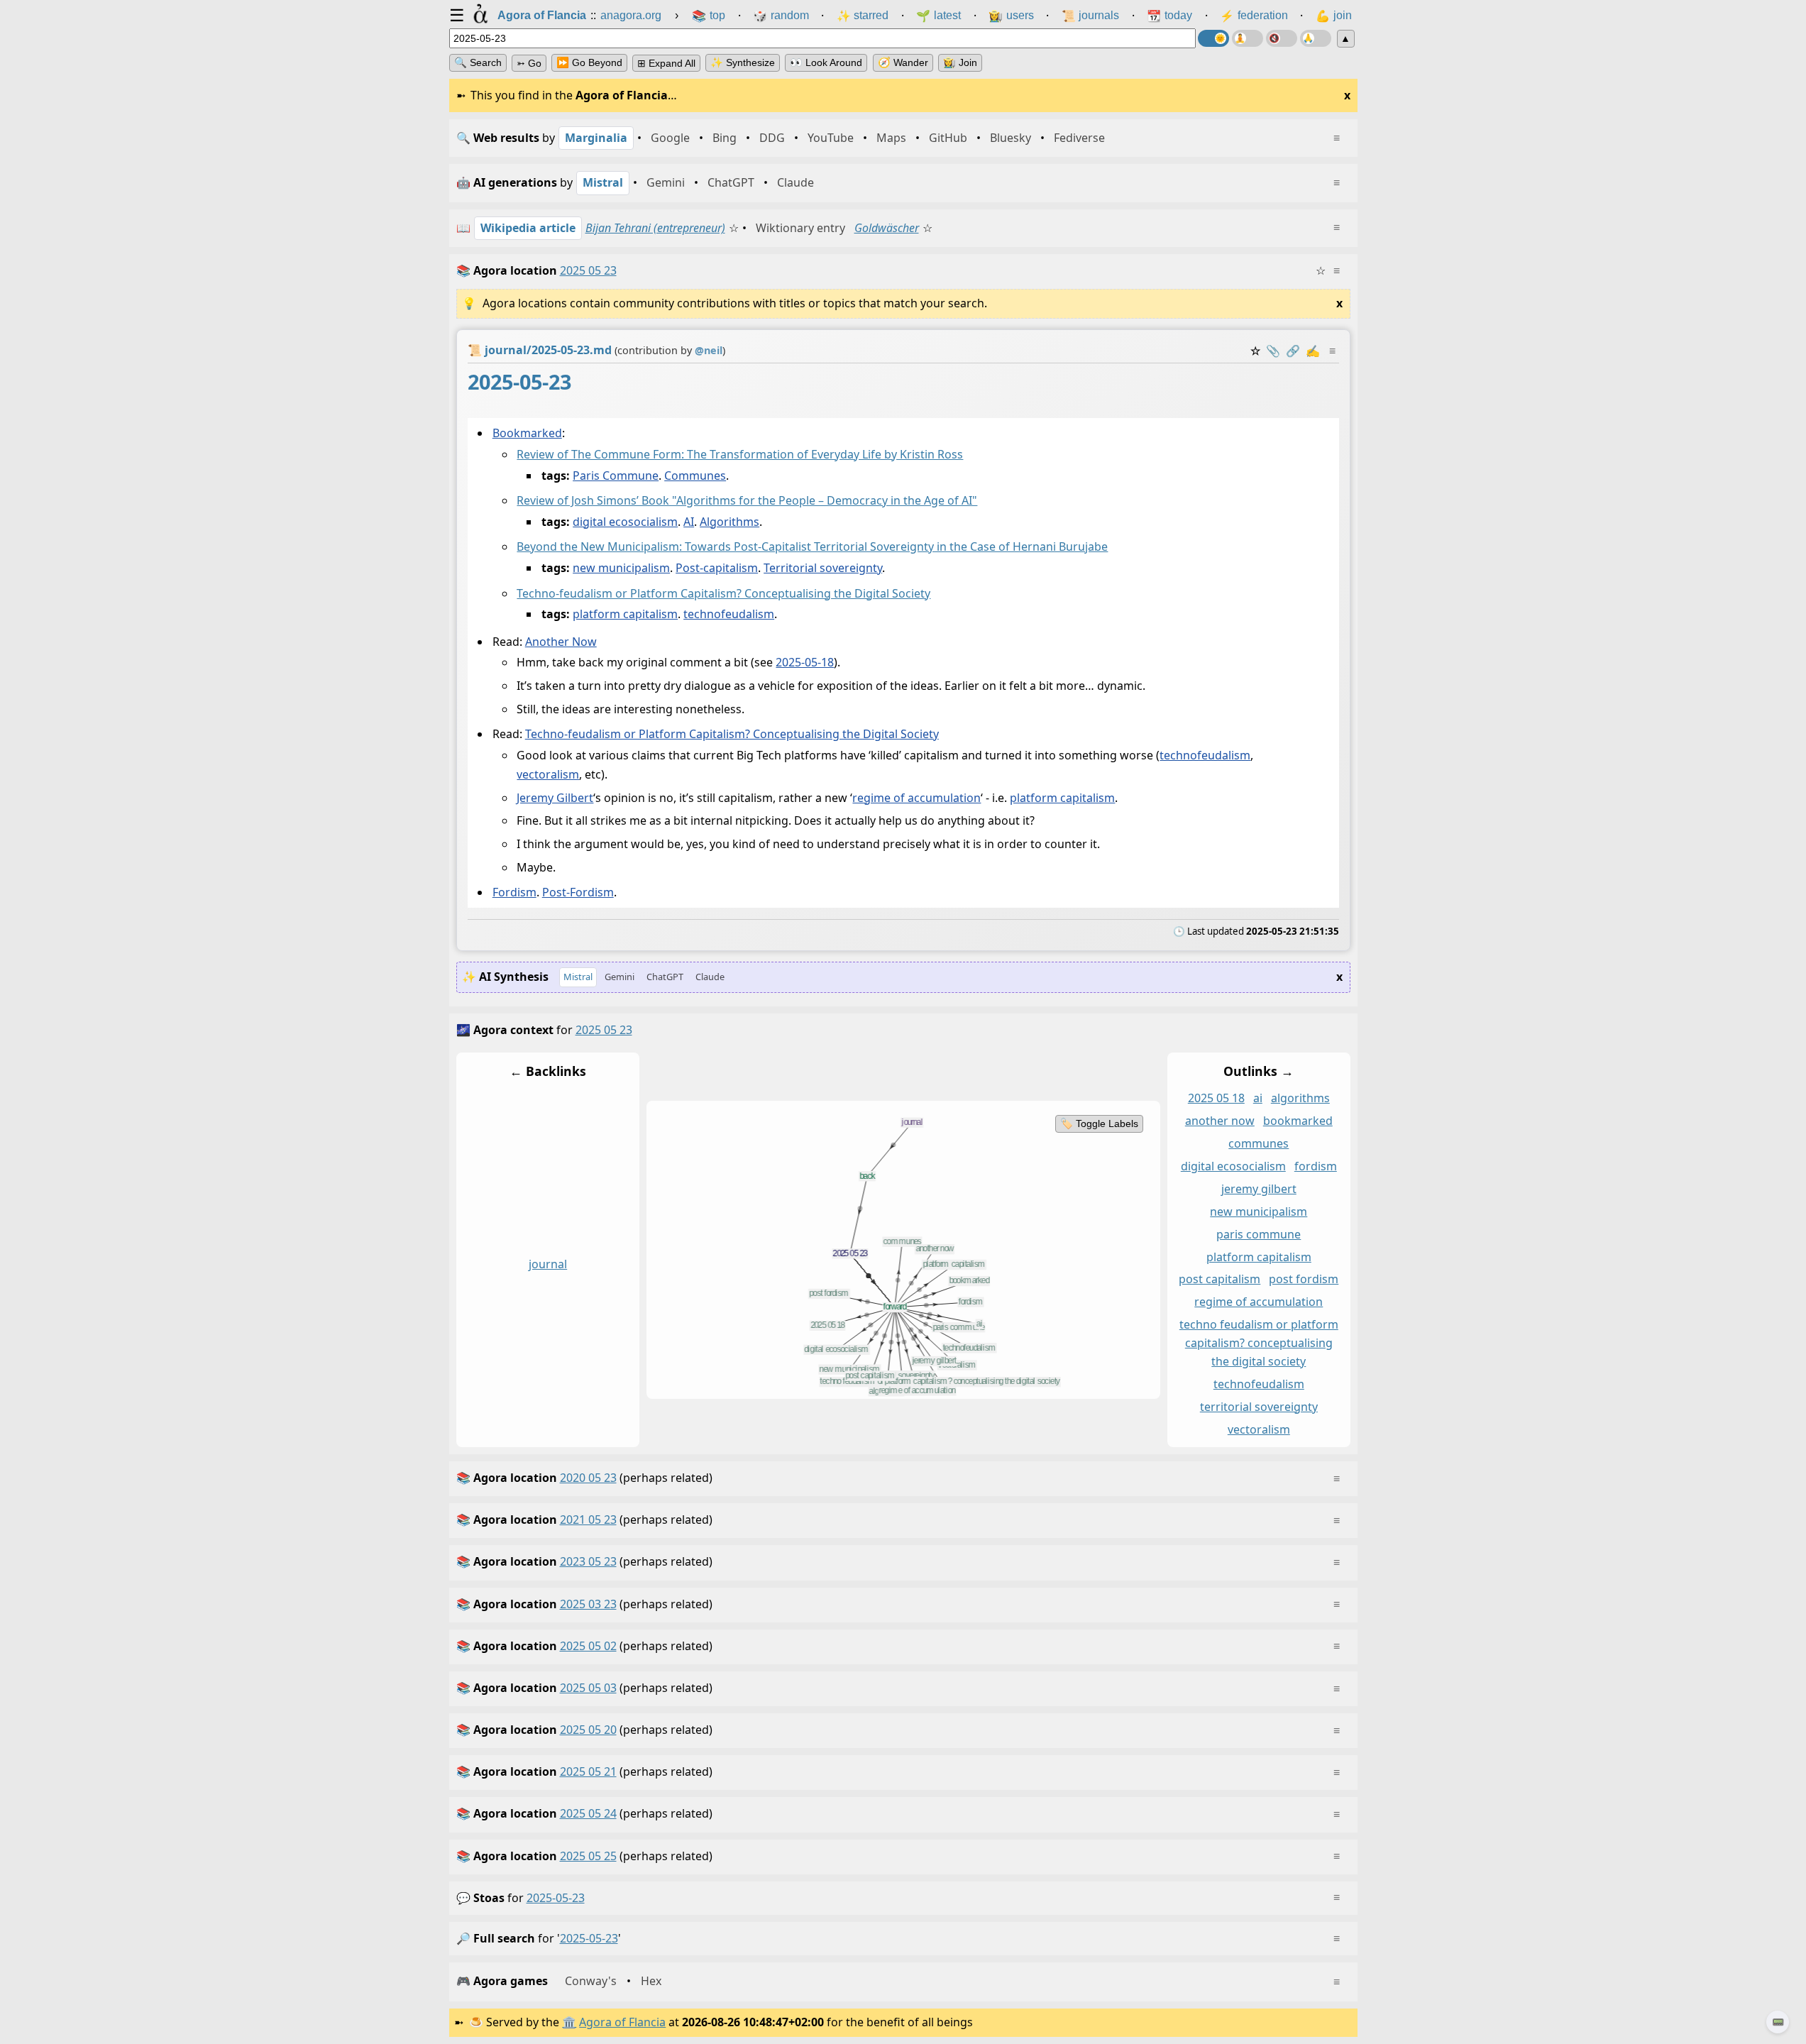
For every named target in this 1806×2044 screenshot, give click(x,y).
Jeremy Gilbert (555, 798)
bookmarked (1297, 1121)
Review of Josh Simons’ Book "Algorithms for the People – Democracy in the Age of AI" (747, 500)
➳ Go (529, 63)
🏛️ (569, 2022)
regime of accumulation (916, 798)
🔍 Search (478, 62)
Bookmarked (527, 433)
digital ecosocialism (625, 522)
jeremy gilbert (1258, 1188)
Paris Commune (616, 476)
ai (1257, 1098)
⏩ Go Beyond (589, 62)
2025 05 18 (1216, 1098)
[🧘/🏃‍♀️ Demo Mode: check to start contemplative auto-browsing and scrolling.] (1248, 38)
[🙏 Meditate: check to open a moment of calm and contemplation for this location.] (1316, 38)
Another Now (560, 642)
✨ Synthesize (743, 62)
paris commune (1259, 1233)
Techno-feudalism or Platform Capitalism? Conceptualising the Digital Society (723, 593)
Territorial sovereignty (823, 568)
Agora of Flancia (622, 2022)
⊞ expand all (666, 63)
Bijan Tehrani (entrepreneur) (655, 228)
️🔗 (1293, 351)
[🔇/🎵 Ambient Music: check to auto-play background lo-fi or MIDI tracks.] (1282, 38)
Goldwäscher (887, 228)
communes (1259, 1143)
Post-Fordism (577, 892)
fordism (1315, 1166)
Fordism (514, 892)
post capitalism (1219, 1279)
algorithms (1300, 1098)
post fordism (1304, 1279)
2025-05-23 (556, 1898)
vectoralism (548, 774)
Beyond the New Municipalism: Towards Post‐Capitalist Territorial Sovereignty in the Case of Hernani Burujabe (812, 546)
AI (689, 522)
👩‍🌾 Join (960, 62)
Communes (695, 476)
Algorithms (729, 522)
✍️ (1313, 351)
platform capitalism (625, 614)
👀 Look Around (826, 62)
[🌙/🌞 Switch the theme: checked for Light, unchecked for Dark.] (1213, 38)
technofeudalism (729, 614)
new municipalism (621, 568)
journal (548, 1263)
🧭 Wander (903, 62)
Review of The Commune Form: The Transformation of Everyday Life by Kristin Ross (740, 454)
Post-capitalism (717, 568)
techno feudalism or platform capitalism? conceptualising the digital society (1258, 1343)
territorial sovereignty (1258, 1406)
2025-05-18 (805, 662)
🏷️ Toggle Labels (1099, 1123)
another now (1219, 1121)
